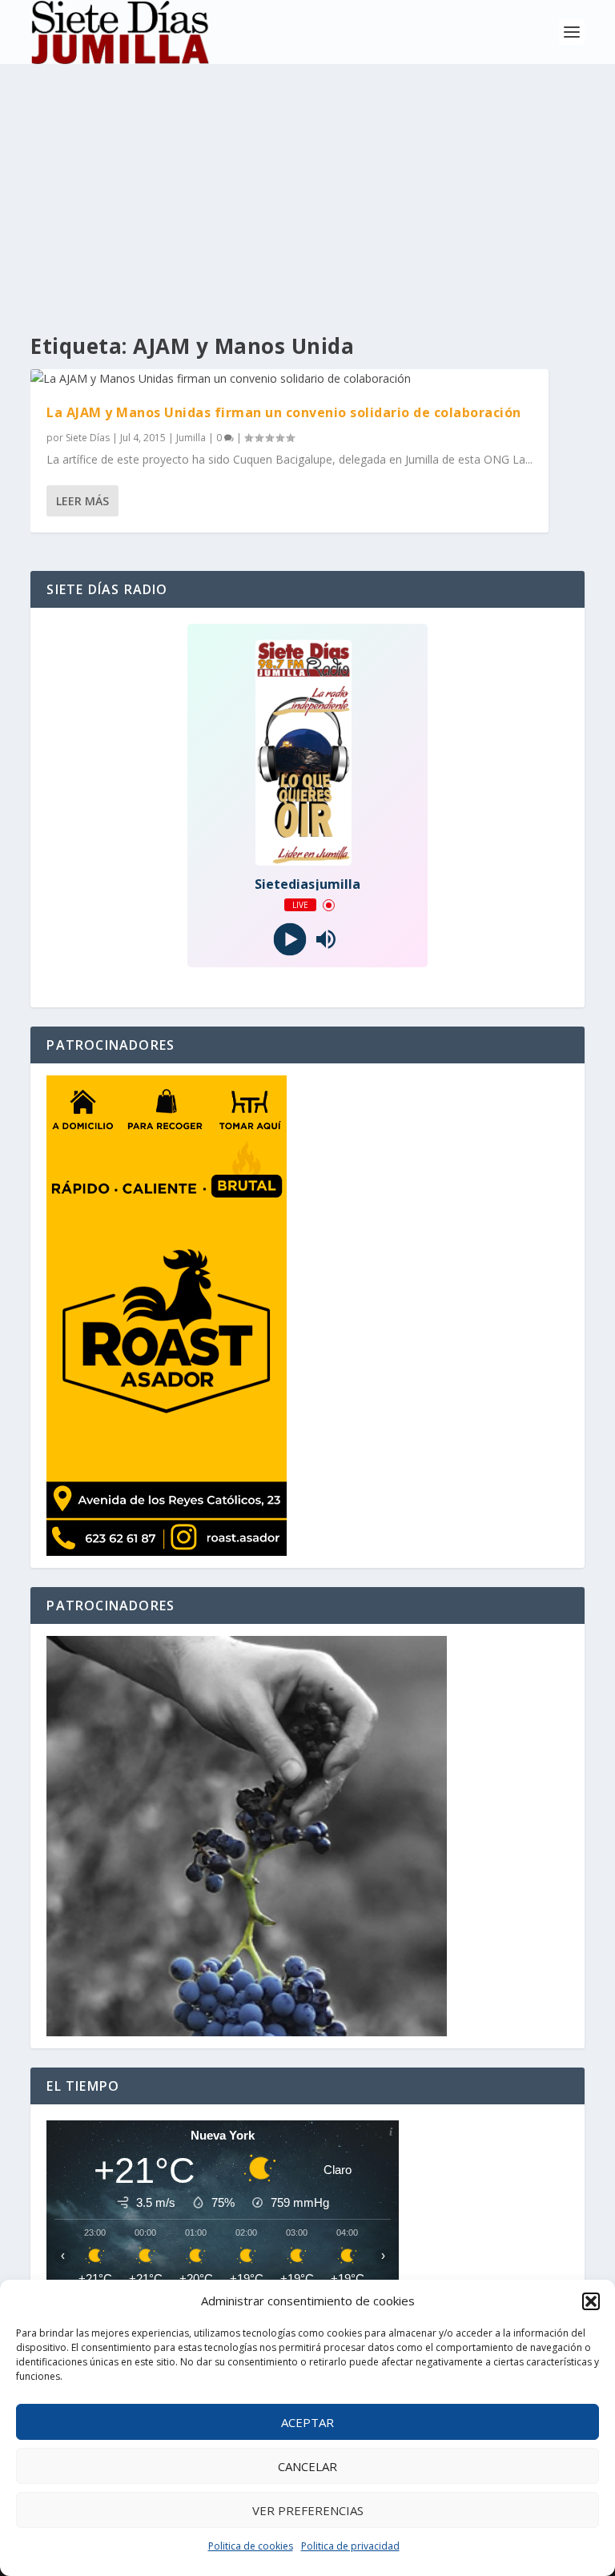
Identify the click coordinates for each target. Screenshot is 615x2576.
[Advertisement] (307, 184)
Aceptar (307, 2422)
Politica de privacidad (350, 2546)
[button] (591, 2301)
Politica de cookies (251, 2546)
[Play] (289, 940)
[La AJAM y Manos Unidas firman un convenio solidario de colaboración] (289, 379)
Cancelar (307, 2466)
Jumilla (191, 438)
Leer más (82, 501)
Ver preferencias (308, 2510)
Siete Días (88, 438)
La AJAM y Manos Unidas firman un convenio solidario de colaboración (284, 412)
